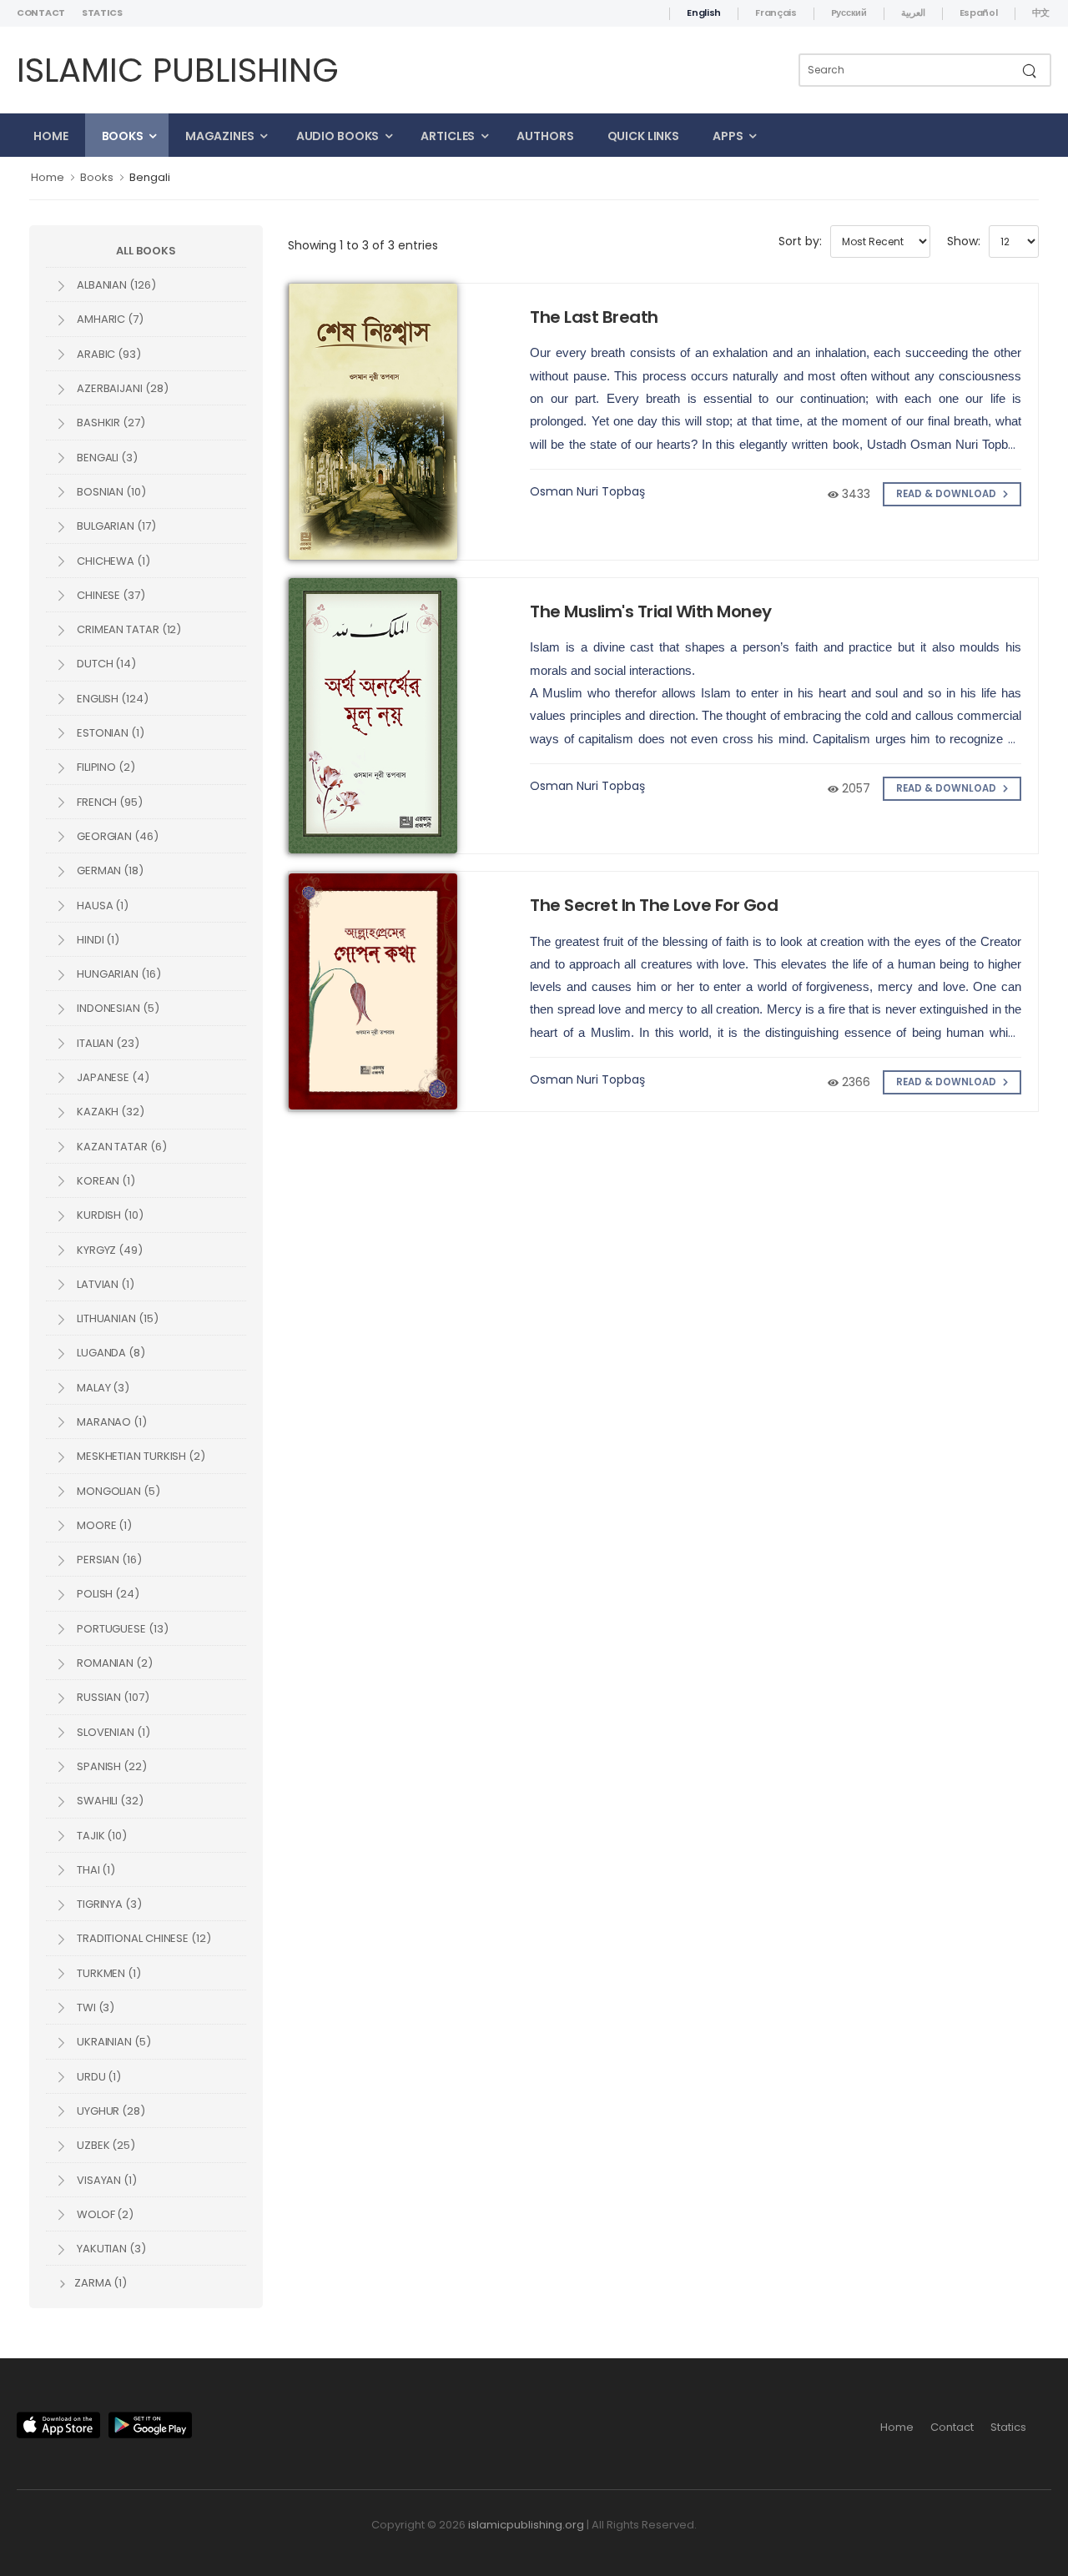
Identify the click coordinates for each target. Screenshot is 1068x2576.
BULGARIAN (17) (115, 526)
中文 (1041, 13)
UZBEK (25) (105, 2145)
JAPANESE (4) (112, 1077)
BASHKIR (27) (110, 423)
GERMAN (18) (109, 870)
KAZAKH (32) (109, 1112)
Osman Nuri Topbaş (587, 491)
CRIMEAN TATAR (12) (128, 629)
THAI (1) (95, 1870)
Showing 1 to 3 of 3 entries (363, 245)
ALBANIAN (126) (115, 285)
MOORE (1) (103, 1525)
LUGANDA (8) (110, 1353)
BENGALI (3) (106, 458)
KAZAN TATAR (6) (121, 1147)
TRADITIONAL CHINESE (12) (143, 1938)
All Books (146, 251)
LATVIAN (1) (104, 1284)
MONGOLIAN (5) (117, 1491)
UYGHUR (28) (110, 2111)
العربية (913, 13)
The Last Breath (594, 317)
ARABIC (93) (108, 354)
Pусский (849, 13)
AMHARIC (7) (109, 319)
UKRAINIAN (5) (113, 2042)
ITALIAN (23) (107, 1043)
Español (979, 13)
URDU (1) (98, 2077)
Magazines (220, 136)
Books (123, 136)
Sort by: (800, 241)
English (704, 13)
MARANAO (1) (111, 1422)
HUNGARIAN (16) (118, 974)
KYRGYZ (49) (108, 1250)
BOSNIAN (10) (110, 492)
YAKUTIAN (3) (110, 2249)
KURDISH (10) (109, 1215)
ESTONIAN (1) (109, 733)
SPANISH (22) (111, 1766)
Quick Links (644, 136)
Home (51, 136)
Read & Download (947, 494)
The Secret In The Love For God (654, 905)
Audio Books (338, 136)
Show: (964, 241)
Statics (102, 13)
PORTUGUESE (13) (121, 1629)
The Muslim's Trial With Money (651, 611)
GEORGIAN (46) (116, 836)
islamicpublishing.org (526, 2525)
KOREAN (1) (105, 1181)
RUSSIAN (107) (112, 1697)
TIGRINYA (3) (108, 1904)
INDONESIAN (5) (117, 1008)
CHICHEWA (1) (112, 561)
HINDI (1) (97, 940)
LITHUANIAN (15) (116, 1318)
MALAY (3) (102, 1388)
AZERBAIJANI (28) (121, 388)
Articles (448, 136)
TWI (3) (94, 2007)
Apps (728, 136)
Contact (41, 13)
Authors (545, 136)
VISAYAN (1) (106, 2180)
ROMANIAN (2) (113, 1663)
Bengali (150, 177)
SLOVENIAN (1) (112, 1732)
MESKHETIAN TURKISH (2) (140, 1456)
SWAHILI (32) (109, 1801)
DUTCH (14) (105, 664)
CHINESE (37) (110, 595)
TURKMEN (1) (108, 1973)
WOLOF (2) (104, 2214)
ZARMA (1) (99, 2283)
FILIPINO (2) (105, 767)
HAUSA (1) (101, 906)
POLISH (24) (107, 1594)
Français (776, 13)
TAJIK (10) (101, 1836)
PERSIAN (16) (108, 1560)
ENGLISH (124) (111, 699)
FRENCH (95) (108, 802)
